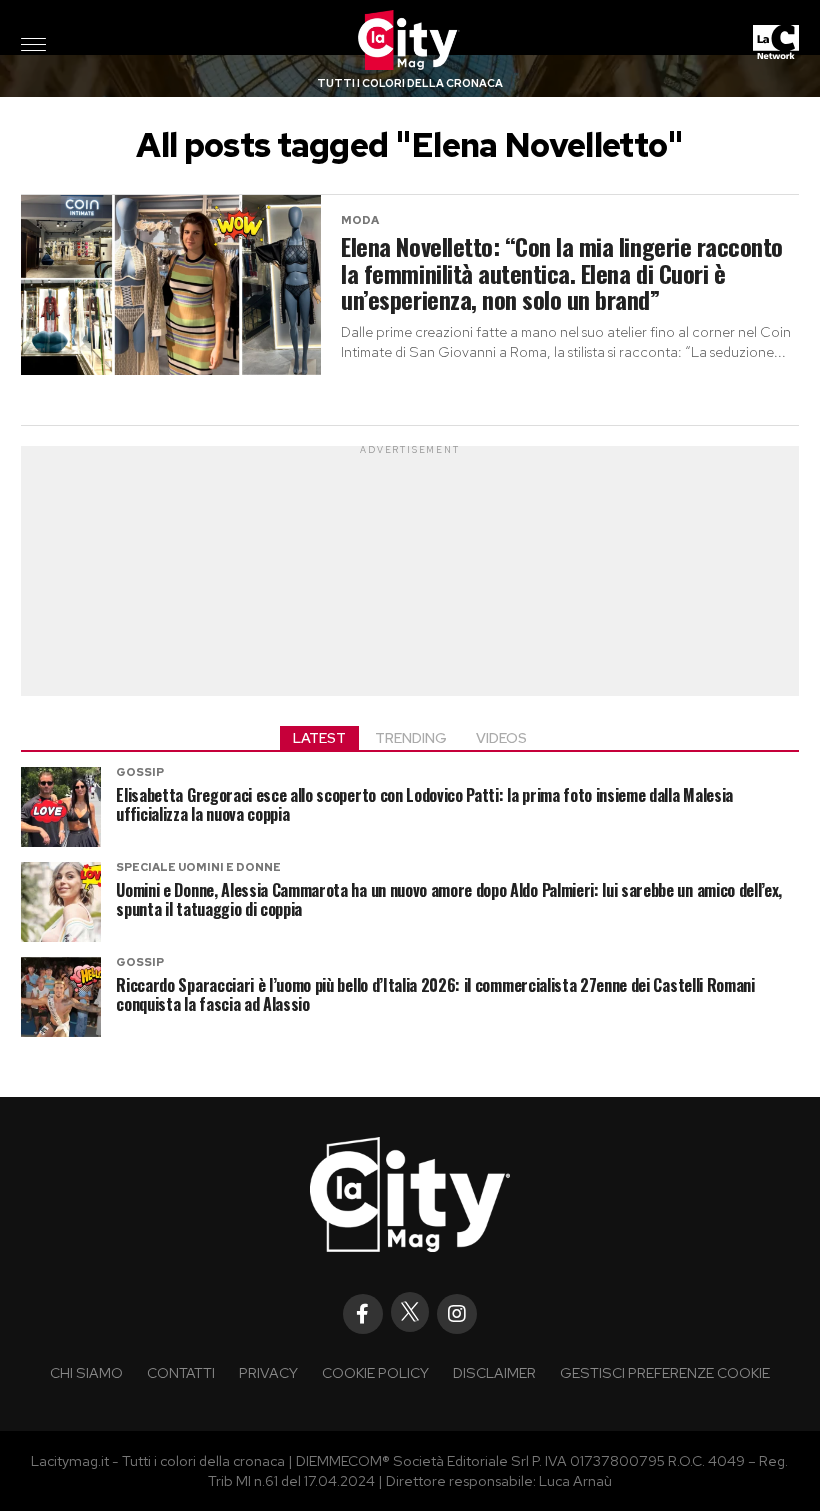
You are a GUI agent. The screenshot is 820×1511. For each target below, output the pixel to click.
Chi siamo (86, 1372)
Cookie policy (375, 1372)
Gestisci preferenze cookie (665, 1372)
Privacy (268, 1372)
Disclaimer (494, 1372)
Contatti (181, 1372)
